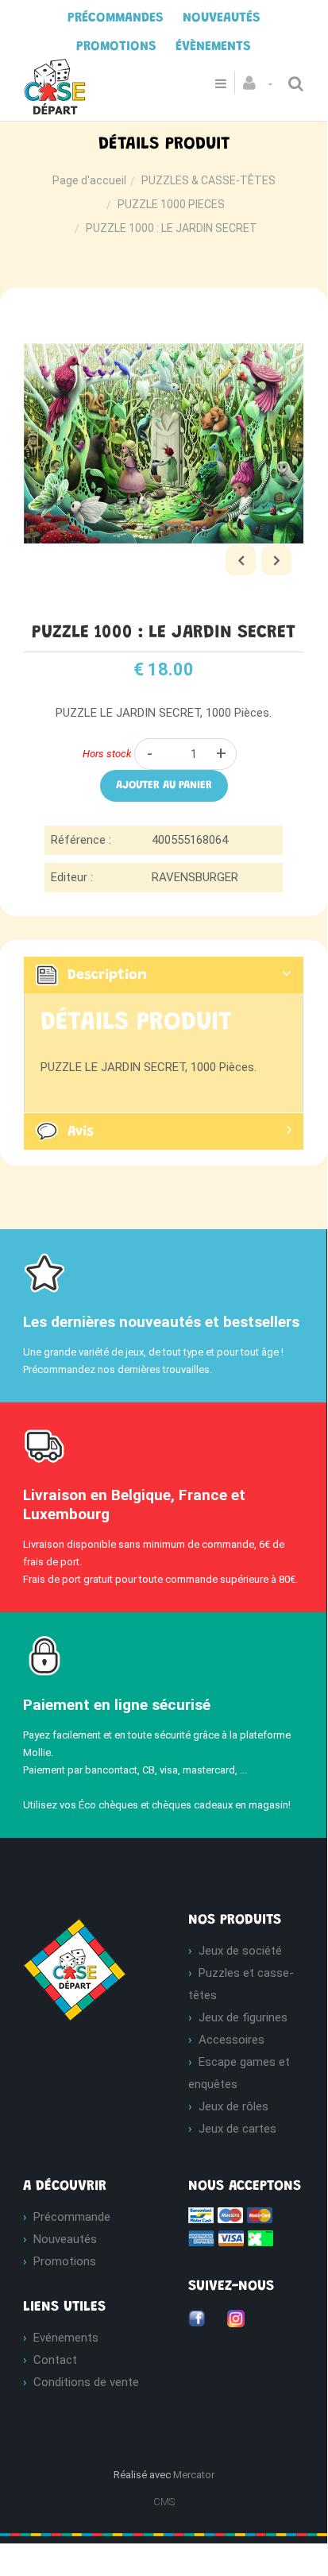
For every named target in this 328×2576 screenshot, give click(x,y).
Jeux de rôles (233, 2106)
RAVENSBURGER (195, 877)
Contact (55, 2360)
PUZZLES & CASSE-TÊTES (208, 180)
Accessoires (232, 2040)
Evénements (66, 2338)
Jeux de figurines (243, 2017)
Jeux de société (240, 1951)
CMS (164, 2502)
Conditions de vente (86, 2382)
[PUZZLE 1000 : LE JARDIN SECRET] (164, 315)
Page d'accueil (89, 180)
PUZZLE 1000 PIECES (171, 204)
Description (107, 976)
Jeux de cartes (237, 2129)
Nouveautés (65, 2239)
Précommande (72, 2217)
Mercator (194, 2475)
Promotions (65, 2261)
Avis (81, 1131)
